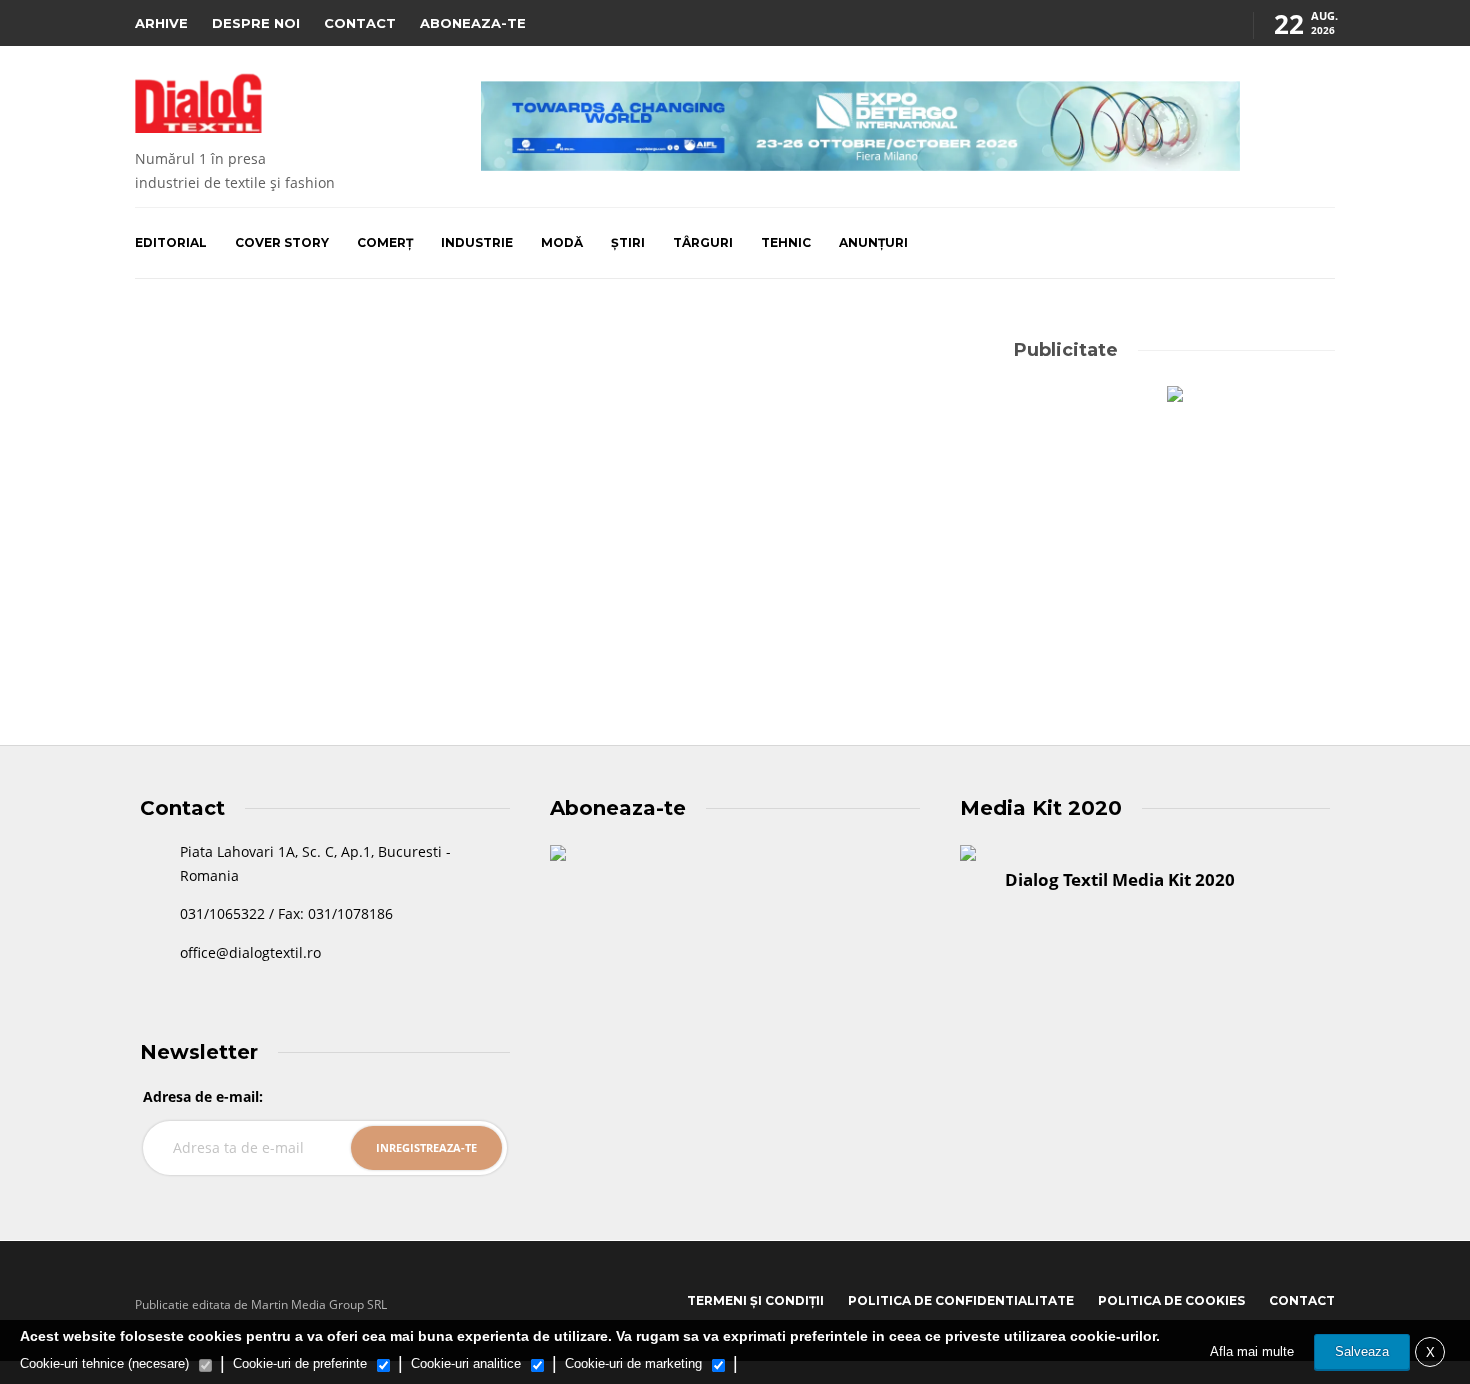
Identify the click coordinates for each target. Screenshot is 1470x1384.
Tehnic (786, 242)
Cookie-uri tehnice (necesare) (104, 1363)
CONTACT (360, 23)
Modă (562, 242)
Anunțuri (873, 242)
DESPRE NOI (256, 23)
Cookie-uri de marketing (633, 1363)
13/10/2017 (269, 611)
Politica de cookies (1171, 1300)
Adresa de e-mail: (203, 1096)
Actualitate (189, 377)
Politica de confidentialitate (961, 1300)
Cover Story (282, 242)
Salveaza (1362, 1351)
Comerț (385, 242)
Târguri (703, 242)
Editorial (171, 242)
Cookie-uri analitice (466, 1363)
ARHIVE (161, 23)
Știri (628, 242)
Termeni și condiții (755, 1300)
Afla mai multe (1252, 1351)
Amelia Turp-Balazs (187, 611)
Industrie (477, 242)
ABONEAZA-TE (473, 23)
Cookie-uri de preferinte (300, 1363)
